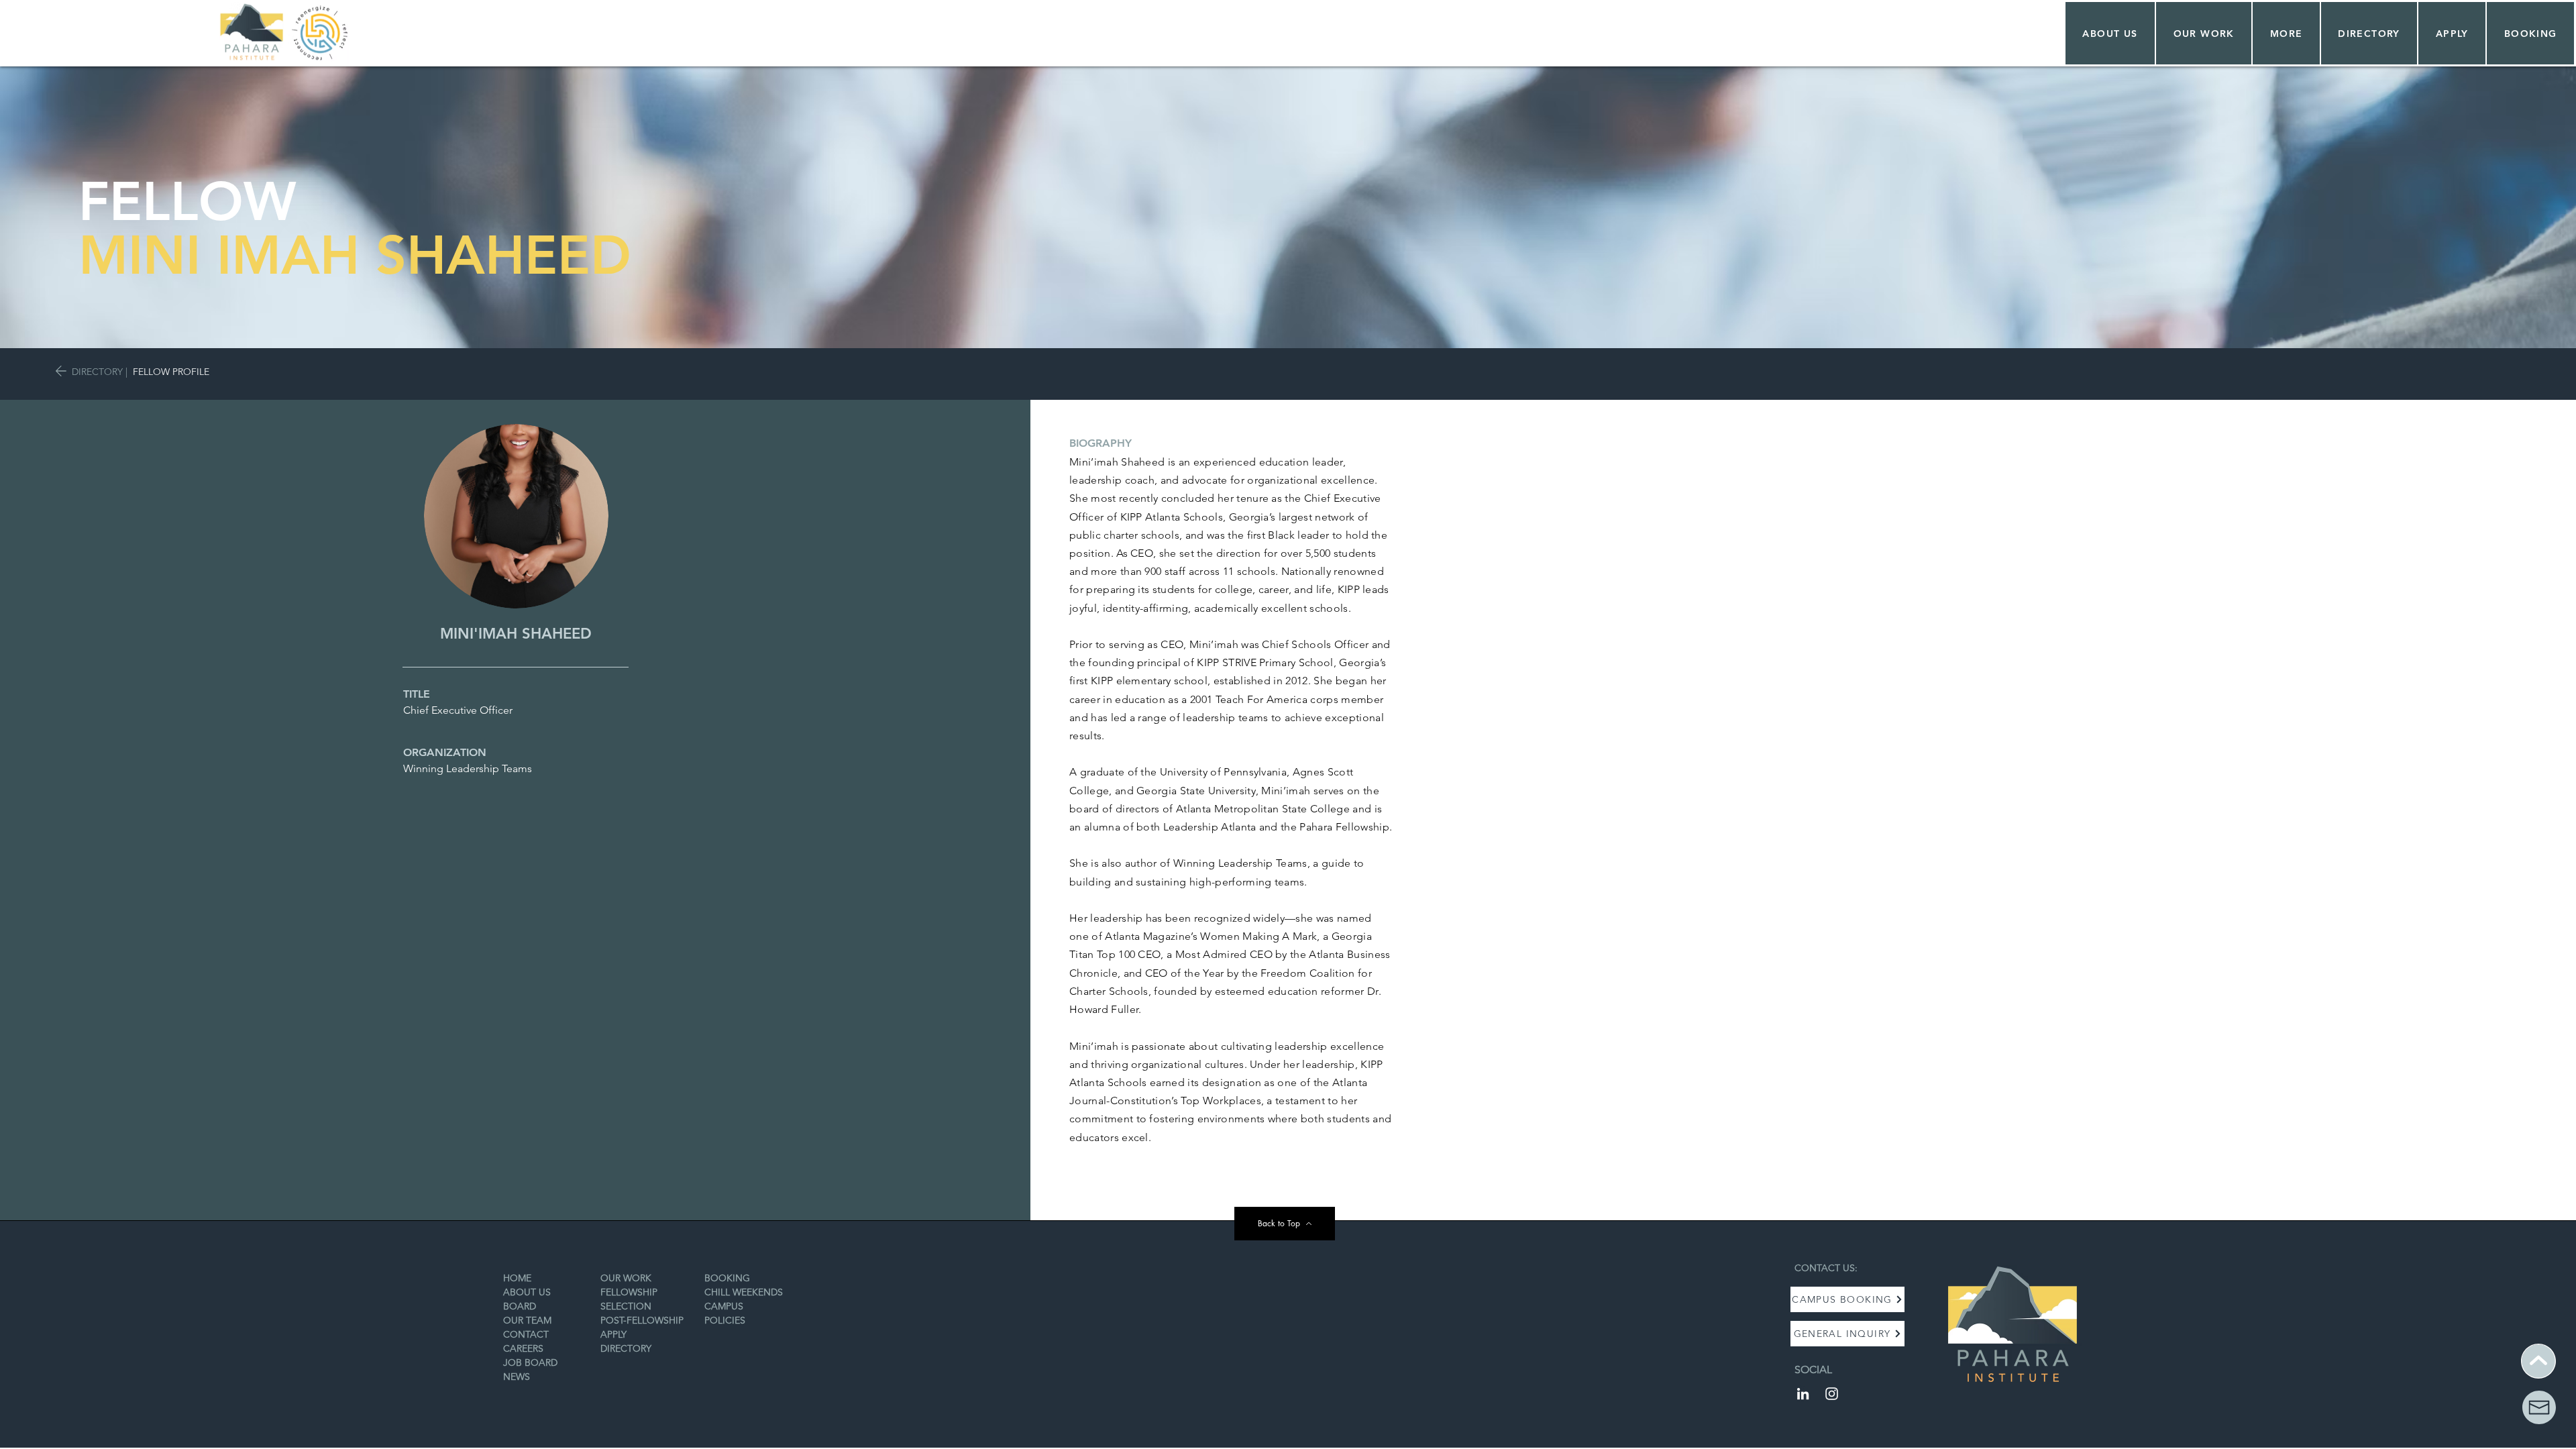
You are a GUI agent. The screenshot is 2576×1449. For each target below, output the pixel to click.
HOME (517, 1278)
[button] (2204, 33)
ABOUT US (527, 1292)
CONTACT (526, 1334)
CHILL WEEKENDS (744, 1292)
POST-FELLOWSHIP (642, 1320)
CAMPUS (724, 1306)
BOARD (520, 1306)
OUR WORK (626, 1278)
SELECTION (626, 1306)
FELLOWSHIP (629, 1292)
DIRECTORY (97, 372)
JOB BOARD (530, 1362)
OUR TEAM (527, 1320)
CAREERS (523, 1348)
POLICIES (725, 1320)
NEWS (517, 1377)
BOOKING (727, 1278)
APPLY (613, 1334)
